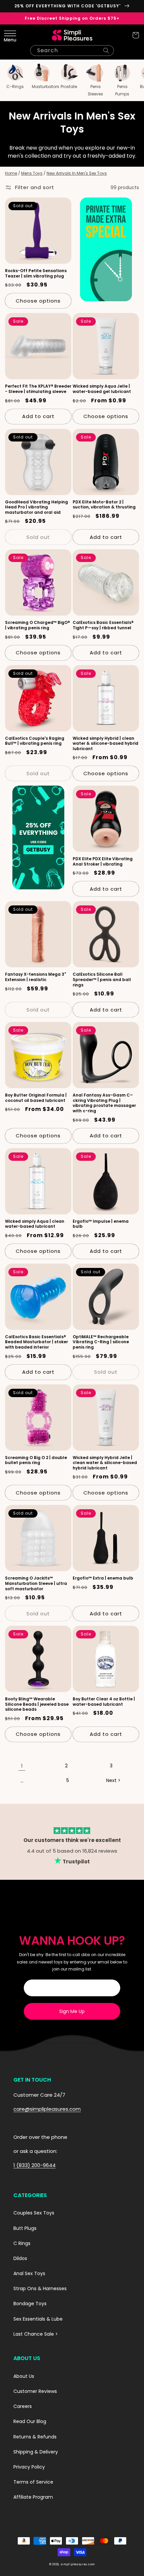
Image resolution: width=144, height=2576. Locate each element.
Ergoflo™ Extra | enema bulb (103, 1578)
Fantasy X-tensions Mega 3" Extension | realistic (35, 977)
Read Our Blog (30, 2421)
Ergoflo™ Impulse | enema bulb (101, 1224)
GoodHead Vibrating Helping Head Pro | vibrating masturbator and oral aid (37, 507)
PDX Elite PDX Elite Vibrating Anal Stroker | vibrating (103, 861)
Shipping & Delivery (36, 2452)
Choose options (38, 301)
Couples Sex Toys (34, 2213)
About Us (24, 2376)
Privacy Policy (29, 2467)
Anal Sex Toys (29, 2273)
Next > (113, 1780)
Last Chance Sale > (36, 2334)
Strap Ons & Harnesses (40, 2288)
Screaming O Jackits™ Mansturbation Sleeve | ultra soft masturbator (36, 1583)
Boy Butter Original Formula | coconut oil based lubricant (36, 1098)
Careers (23, 2406)
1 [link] (22, 1766)
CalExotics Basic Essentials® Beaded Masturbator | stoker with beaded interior (37, 1342)
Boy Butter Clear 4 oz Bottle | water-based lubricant (104, 1702)
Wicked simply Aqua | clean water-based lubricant (35, 1224)
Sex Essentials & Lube (38, 2319)
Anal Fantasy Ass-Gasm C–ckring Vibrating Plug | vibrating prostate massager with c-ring (104, 1103)
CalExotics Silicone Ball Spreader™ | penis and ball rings (102, 980)
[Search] (106, 51)
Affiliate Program (33, 2497)
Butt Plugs (25, 2228)
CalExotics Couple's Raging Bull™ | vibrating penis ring (35, 741)
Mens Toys (32, 173)
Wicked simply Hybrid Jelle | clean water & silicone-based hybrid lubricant (105, 1463)
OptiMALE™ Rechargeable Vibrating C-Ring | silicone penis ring (101, 1342)
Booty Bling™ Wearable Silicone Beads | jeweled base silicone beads (37, 1704)
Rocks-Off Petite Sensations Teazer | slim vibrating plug (36, 273)
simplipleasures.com (78, 2564)
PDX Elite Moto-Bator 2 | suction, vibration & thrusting (104, 505)
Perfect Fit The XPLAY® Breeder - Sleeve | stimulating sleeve (38, 389)
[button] (8, 35)
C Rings (22, 2243)
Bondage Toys (30, 2304)
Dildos (20, 2258)
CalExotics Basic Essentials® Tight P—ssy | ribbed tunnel (103, 625)
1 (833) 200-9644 (34, 2165)
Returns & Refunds (35, 2437)
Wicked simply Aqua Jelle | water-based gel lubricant (102, 389)
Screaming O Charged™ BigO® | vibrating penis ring (38, 625)
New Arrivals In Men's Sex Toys (77, 173)
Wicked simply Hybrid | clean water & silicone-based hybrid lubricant (105, 744)
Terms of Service (33, 2482)
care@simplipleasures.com (47, 2109)
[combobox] (72, 51)
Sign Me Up (72, 2011)
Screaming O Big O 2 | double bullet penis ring (36, 1460)
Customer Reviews (35, 2391)
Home (11, 173)
